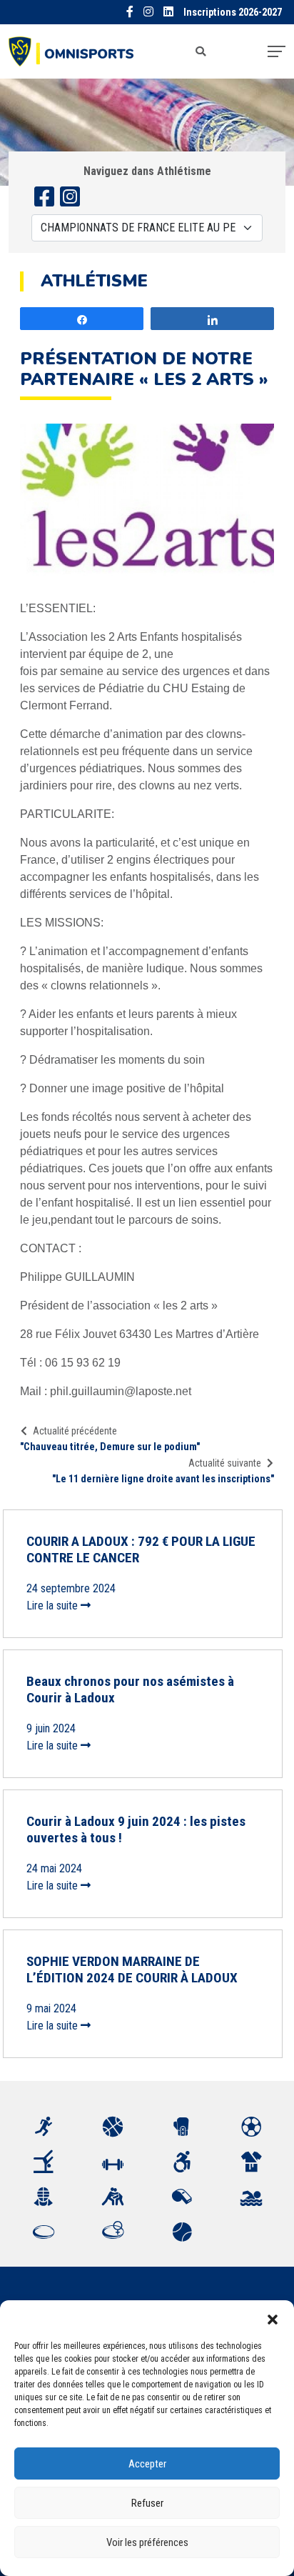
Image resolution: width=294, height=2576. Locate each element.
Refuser (147, 2503)
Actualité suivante (225, 1463)
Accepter (147, 2464)
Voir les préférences (147, 2542)
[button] (273, 2318)
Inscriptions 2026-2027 (233, 13)
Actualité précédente (75, 1431)
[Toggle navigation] (277, 51)
